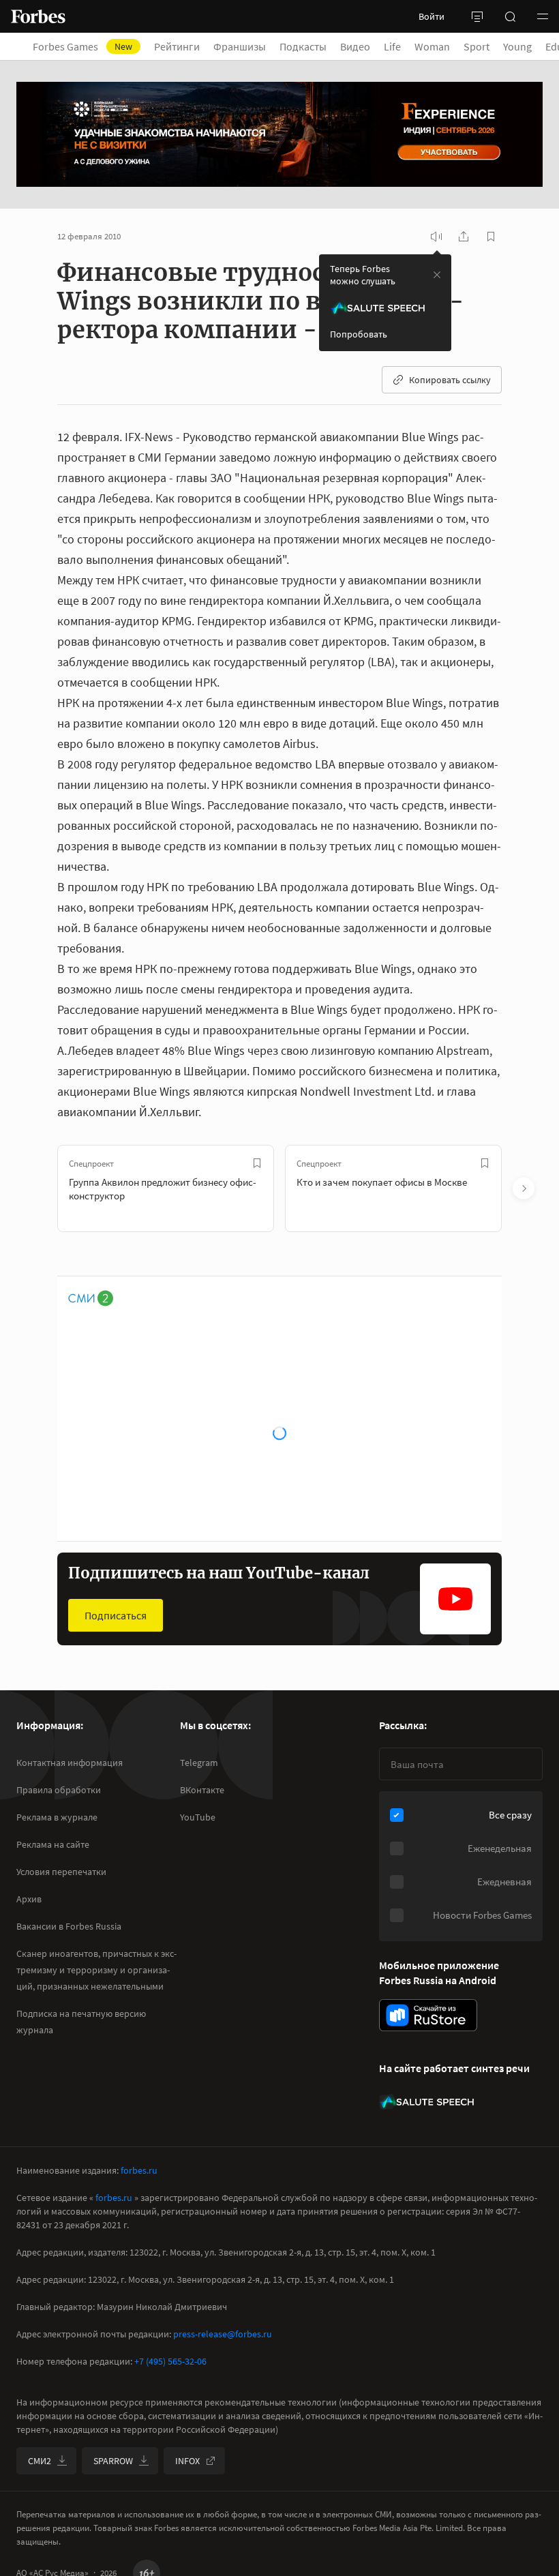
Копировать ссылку (450, 380)
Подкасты (303, 46)
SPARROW (113, 2461)
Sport (477, 46)
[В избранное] (257, 1163)
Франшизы (240, 46)
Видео (355, 46)
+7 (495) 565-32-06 (170, 2361)
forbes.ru (139, 2170)
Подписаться (116, 1615)
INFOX (187, 2461)
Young (517, 46)
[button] (543, 16)
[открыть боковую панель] (477, 16)
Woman (432, 46)
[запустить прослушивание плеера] (436, 237)
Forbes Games (82, 46)
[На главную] (38, 16)
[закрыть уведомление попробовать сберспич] (437, 275)
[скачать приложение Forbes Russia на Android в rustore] (428, 2015)
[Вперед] (524, 1188)
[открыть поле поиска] (510, 16)
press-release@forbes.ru (223, 2334)
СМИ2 (40, 2461)
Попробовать (359, 334)
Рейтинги (177, 46)
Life (392, 46)
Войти (432, 16)
